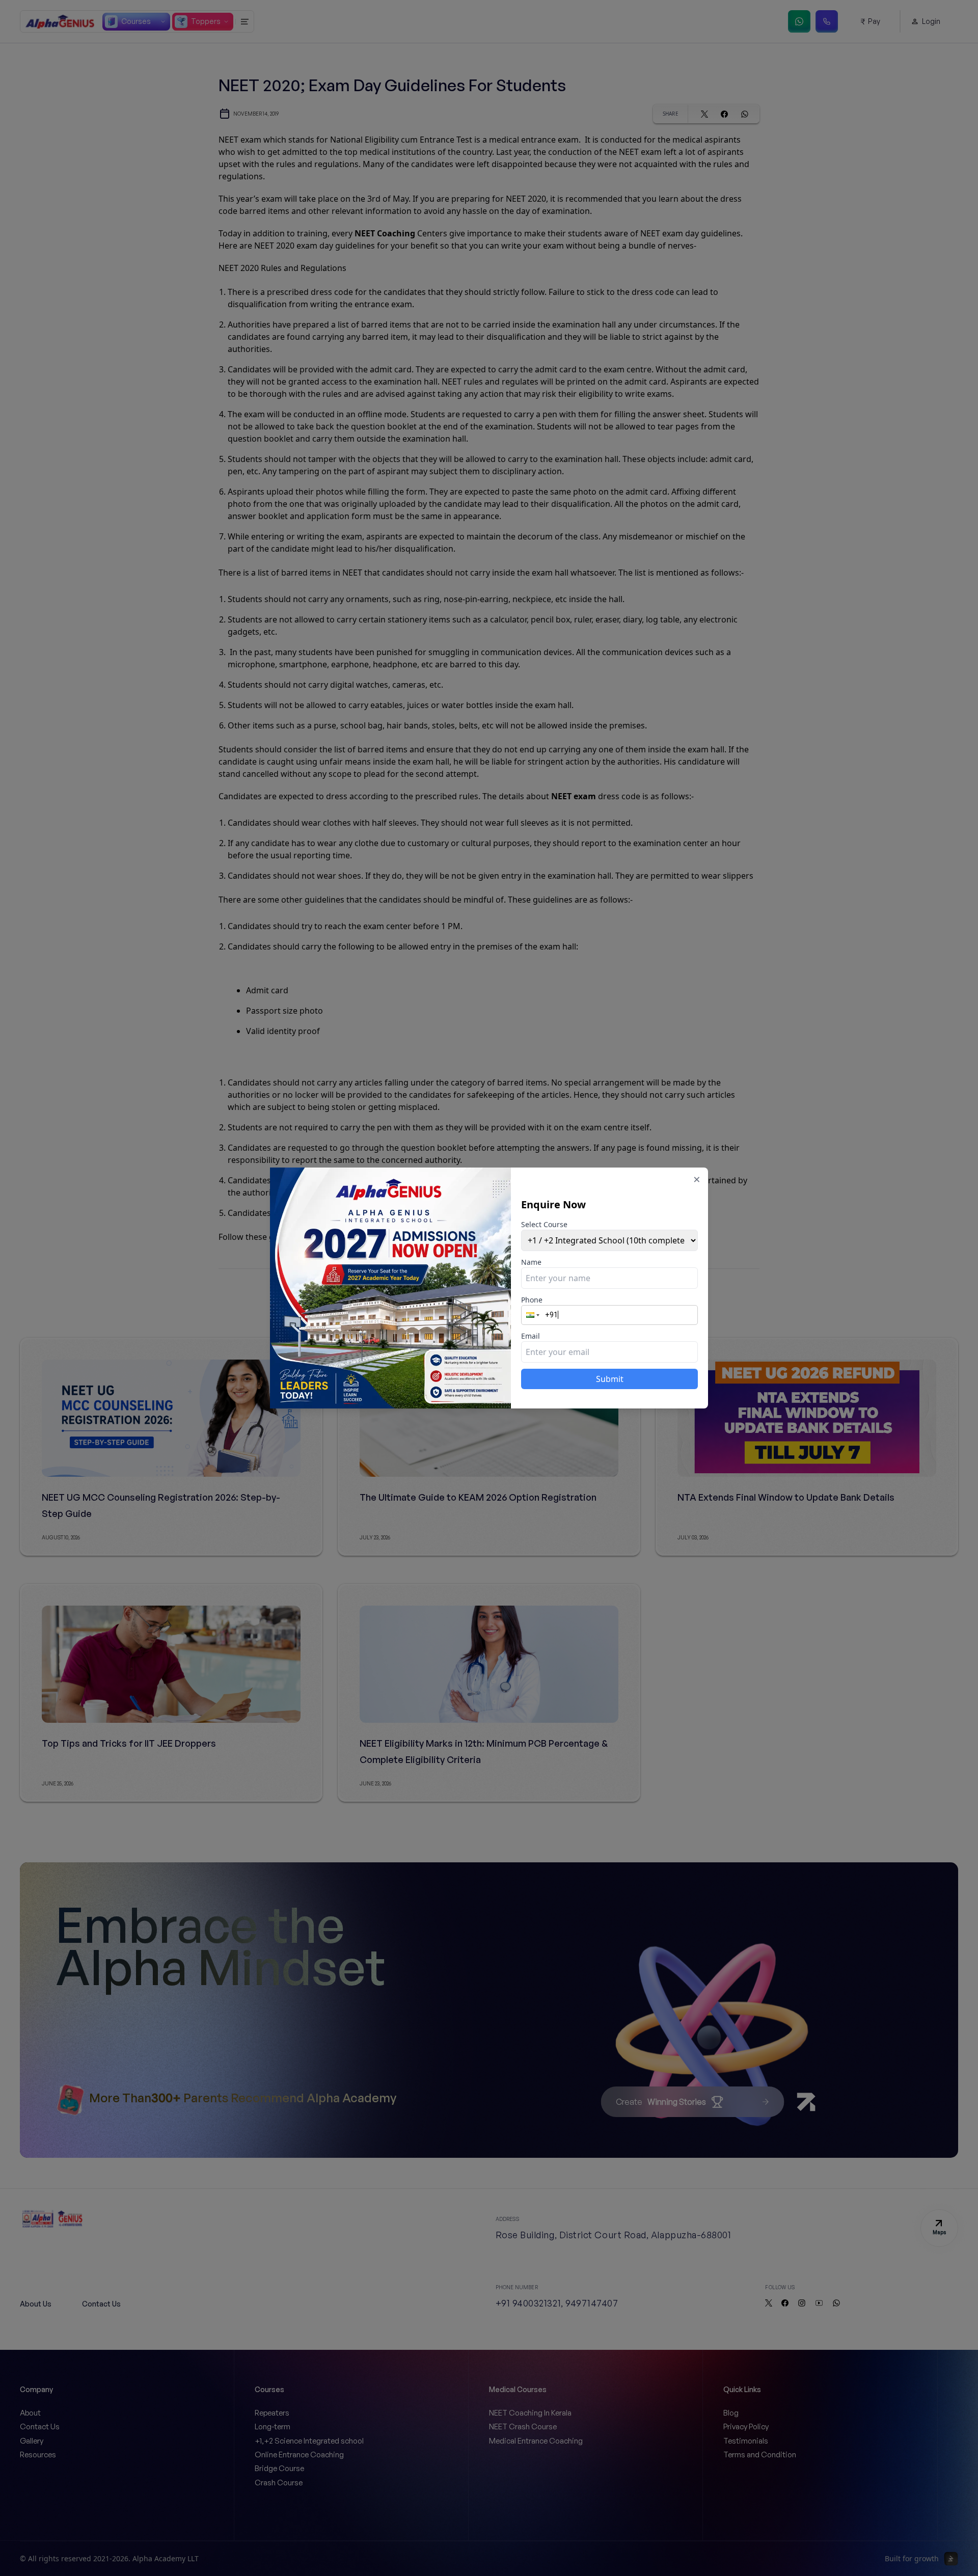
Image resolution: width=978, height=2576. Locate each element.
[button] (534, 1315)
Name (531, 1262)
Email (531, 1336)
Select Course (544, 1224)
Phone (532, 1300)
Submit (610, 1379)
